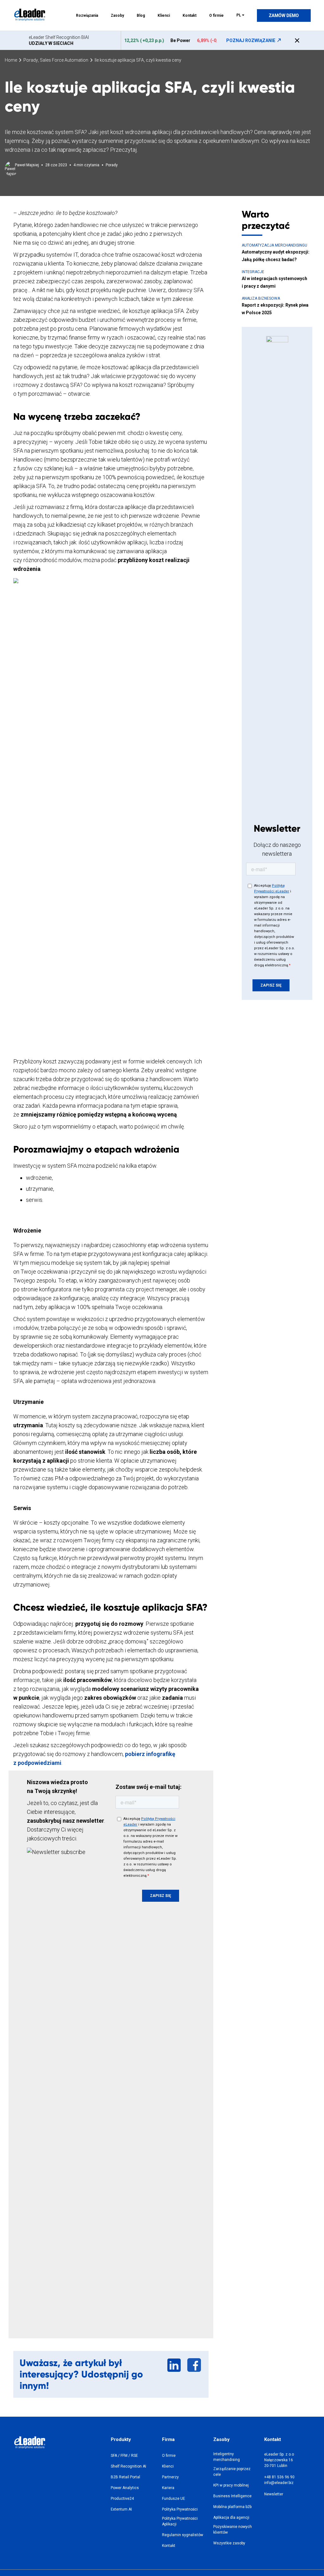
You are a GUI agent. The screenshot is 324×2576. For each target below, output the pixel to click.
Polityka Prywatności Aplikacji (180, 2521)
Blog (141, 15)
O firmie (216, 15)
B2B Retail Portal (125, 2477)
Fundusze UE (174, 2499)
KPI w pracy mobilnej (231, 2485)
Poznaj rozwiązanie (251, 40)
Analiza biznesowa (261, 298)
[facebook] (194, 2371)
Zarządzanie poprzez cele (232, 2472)
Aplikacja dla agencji (231, 2518)
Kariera (168, 2488)
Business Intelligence (232, 2496)
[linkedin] (175, 2371)
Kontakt (190, 15)
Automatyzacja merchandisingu (274, 245)
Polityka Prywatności (180, 2509)
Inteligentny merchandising (227, 2457)
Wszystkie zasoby (229, 2543)
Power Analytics (125, 2488)
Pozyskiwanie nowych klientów (233, 2530)
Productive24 (122, 2499)
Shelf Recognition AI (128, 2466)
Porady (31, 60)
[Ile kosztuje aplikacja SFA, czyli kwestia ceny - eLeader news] (29, 13)
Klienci (164, 15)
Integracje (253, 272)
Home (11, 60)
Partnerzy (170, 2477)
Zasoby (117, 15)
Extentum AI (121, 2509)
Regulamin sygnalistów (183, 2535)
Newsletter (274, 2494)
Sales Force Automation (64, 60)
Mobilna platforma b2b (232, 2507)
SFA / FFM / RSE (124, 2456)
